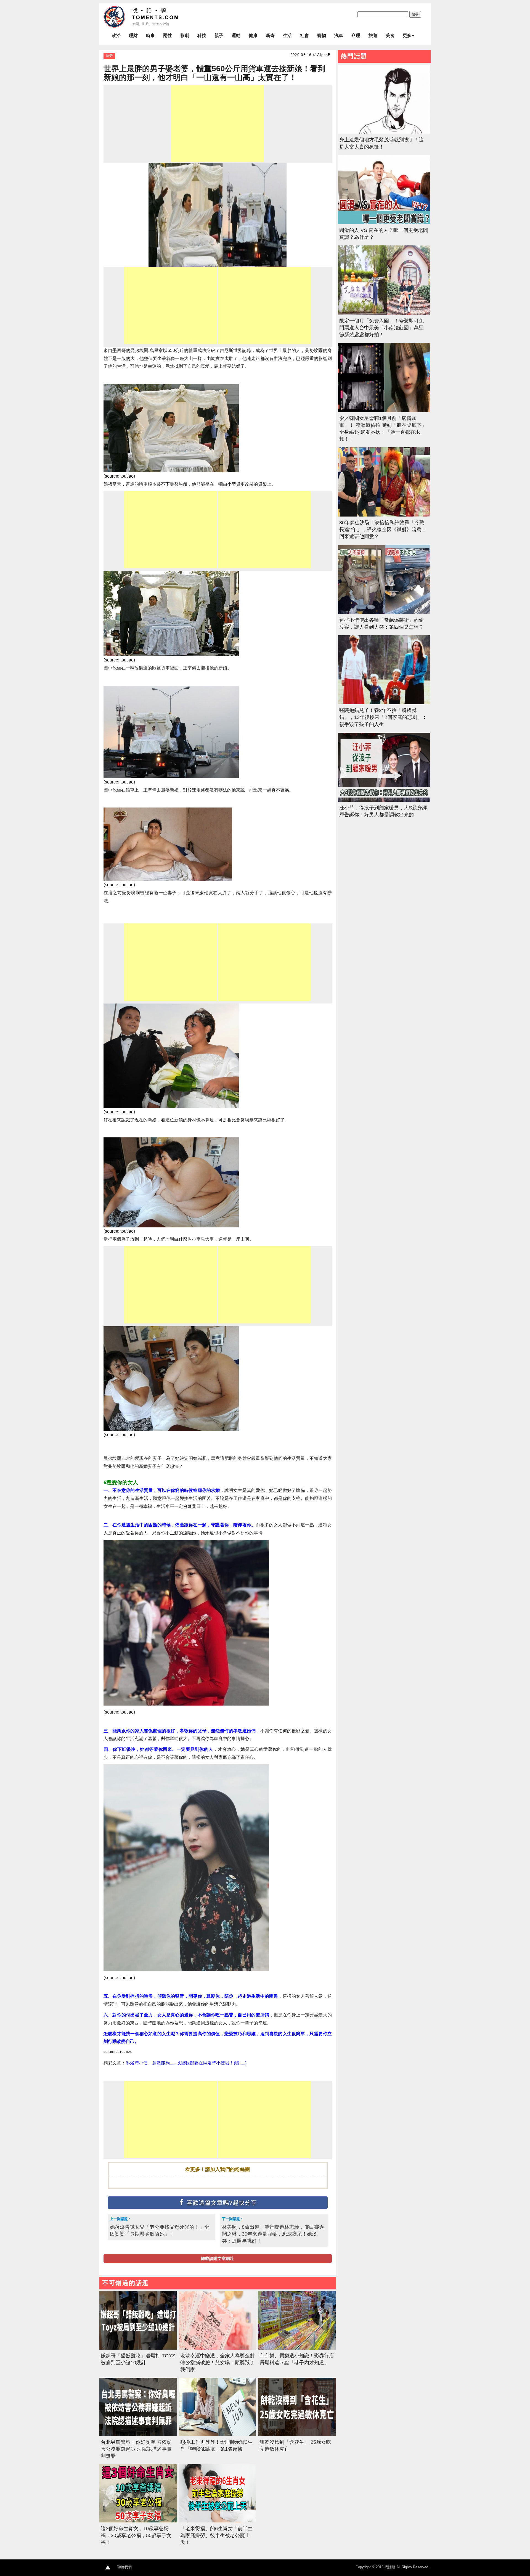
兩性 (168, 35)
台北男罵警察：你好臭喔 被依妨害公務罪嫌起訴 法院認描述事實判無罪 (136, 2449)
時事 (150, 35)
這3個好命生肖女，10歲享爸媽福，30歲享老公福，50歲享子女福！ (136, 2535)
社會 (304, 35)
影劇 (185, 35)
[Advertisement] (218, 123)
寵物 (322, 35)
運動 (236, 35)
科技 (202, 35)
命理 (356, 35)
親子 (219, 35)
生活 (287, 35)
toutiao (127, 476)
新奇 (270, 35)
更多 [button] (407, 35)
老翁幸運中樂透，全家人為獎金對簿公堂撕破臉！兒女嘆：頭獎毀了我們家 (218, 2363)
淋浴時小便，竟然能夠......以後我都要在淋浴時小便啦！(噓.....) (186, 2063)
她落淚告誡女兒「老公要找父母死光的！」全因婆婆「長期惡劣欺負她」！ (160, 2230)
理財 (133, 35)
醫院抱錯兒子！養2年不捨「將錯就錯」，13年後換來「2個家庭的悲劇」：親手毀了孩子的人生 (383, 717)
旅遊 (373, 35)
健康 (253, 35)
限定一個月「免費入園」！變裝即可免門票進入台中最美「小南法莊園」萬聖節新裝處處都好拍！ (381, 328)
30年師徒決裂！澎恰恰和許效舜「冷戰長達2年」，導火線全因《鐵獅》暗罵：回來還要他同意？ (383, 530)
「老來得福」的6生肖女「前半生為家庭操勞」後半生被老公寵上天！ (216, 2535)
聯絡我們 (124, 2567)
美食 (390, 35)
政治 (116, 35)
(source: (112, 476)
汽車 (339, 35)
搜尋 (415, 14)
